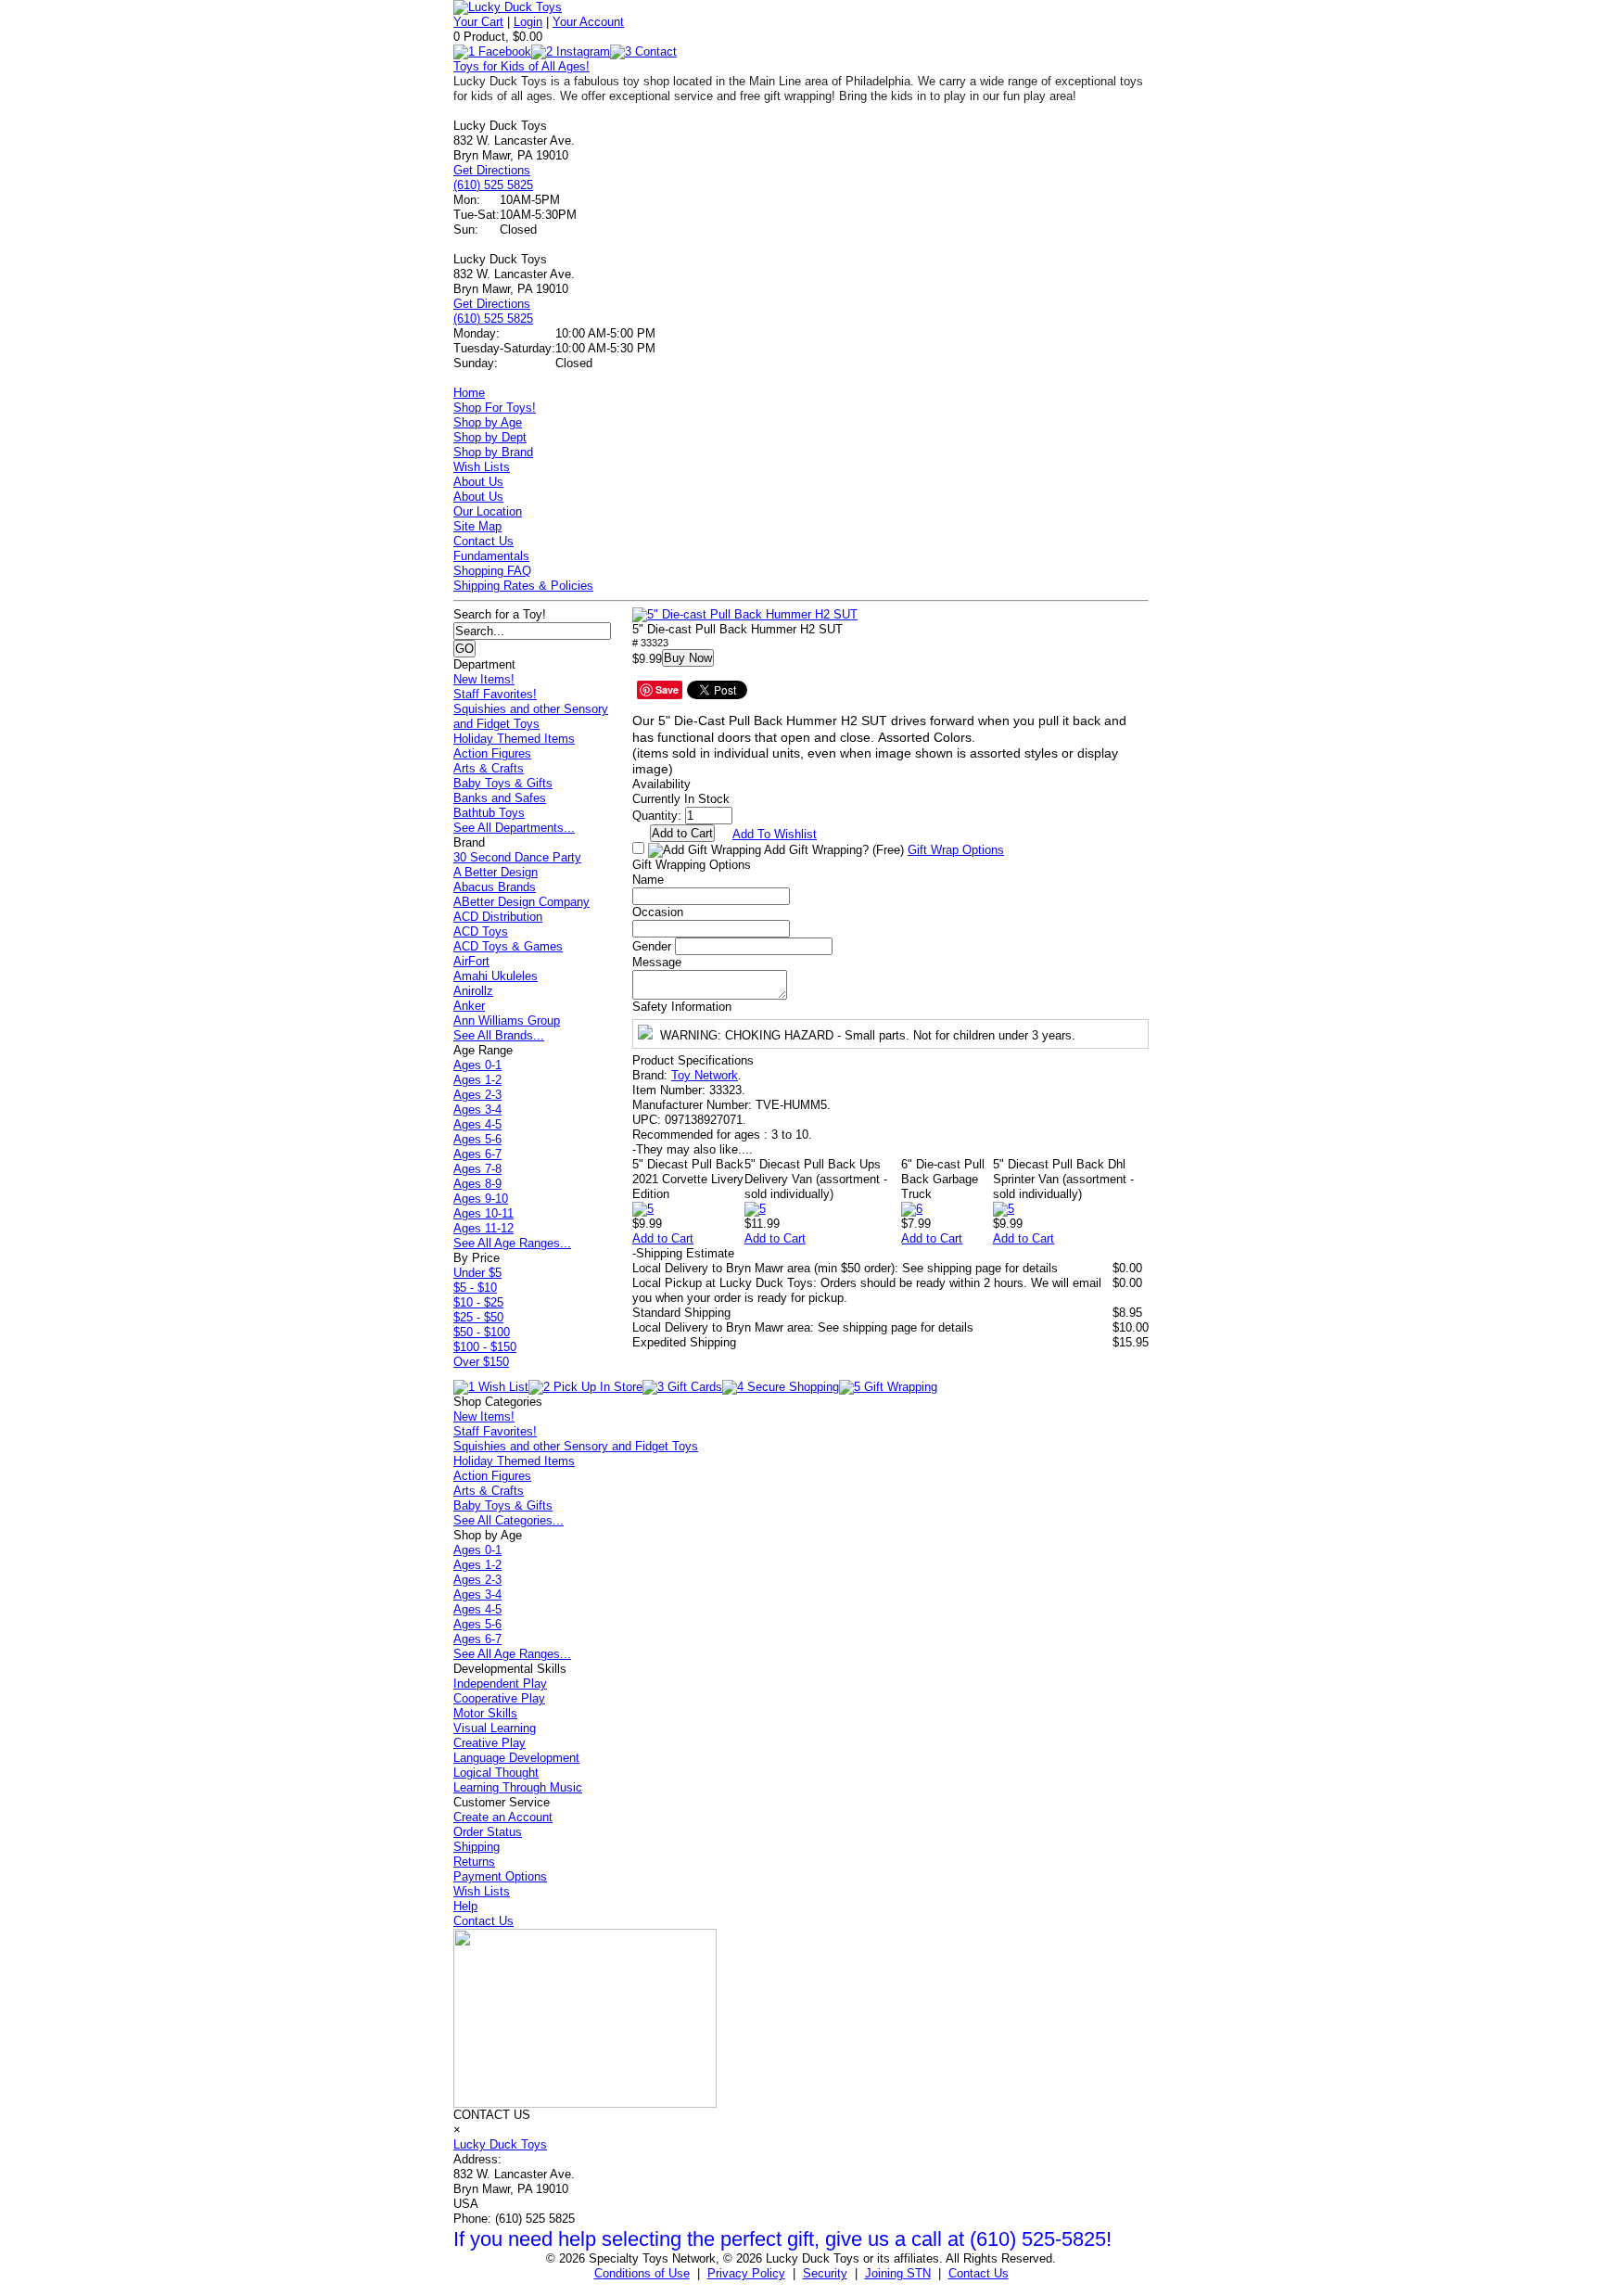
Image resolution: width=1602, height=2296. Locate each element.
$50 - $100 (482, 1332)
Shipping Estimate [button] (683, 1253)
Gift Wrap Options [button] (956, 850)
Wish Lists (482, 467)
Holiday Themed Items (514, 739)
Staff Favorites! (495, 694)
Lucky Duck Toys (500, 2144)
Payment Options (500, 1876)
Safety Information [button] (682, 1007)
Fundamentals (491, 556)
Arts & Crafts (489, 768)
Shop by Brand (493, 452)
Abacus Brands (495, 887)
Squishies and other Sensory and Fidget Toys (531, 716)
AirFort (471, 961)
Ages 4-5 (477, 1124)
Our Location (488, 511)
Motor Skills (485, 1713)
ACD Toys (481, 931)
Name (648, 880)
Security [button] (825, 2273)
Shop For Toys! (495, 408)
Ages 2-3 (477, 1095)
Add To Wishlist (775, 834)
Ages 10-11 (483, 1213)
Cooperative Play (499, 1698)
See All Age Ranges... (512, 1243)
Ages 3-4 (477, 1110)
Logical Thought (496, 1773)
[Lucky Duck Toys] (508, 7)
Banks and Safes (500, 798)
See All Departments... (514, 828)
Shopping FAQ (492, 571)
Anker (469, 1006)
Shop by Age (488, 422)
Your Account (588, 22)
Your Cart (478, 22)
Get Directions (492, 170)
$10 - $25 (478, 1302)
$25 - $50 (478, 1317)
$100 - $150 (485, 1347)
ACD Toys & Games (508, 946)
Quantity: (657, 816)
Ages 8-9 (477, 1184)
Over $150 (481, 1362)
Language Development (516, 1758)
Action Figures (492, 753)
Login (528, 22)
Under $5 (477, 1273)
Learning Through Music (518, 1787)
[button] (745, 615)
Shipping (477, 1847)
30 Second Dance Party (517, 857)
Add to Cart (663, 1238)
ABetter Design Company (521, 902)
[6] (912, 1209)
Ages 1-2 (477, 1080)
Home (469, 393)
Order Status (488, 1832)
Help (465, 1906)
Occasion (658, 912)
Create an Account (503, 1817)
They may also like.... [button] (693, 1149)
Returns (474, 1862)
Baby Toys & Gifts (503, 783)
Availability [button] (661, 784)
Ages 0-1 (477, 1065)
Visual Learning (495, 1728)
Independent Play (500, 1684)
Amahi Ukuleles (496, 976)
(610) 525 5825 (493, 185)
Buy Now (688, 658)
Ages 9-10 (481, 1199)
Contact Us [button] (979, 2273)
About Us (478, 482)
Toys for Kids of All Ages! (521, 66)
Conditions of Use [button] (642, 2273)
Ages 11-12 (483, 1228)
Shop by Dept (490, 437)
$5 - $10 (475, 1288)
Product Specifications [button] (693, 1060)
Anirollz (473, 991)
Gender (652, 946)
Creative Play (489, 1743)
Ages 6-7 (477, 1154)
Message (657, 962)
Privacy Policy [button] (746, 2273)
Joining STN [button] (898, 2273)
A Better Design (496, 872)
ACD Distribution (498, 917)
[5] (643, 1209)
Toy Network (705, 1075)
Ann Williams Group (507, 1020)
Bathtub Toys (489, 813)
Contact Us (483, 541)
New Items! (484, 679)
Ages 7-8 (477, 1169)
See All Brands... (499, 1035)
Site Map (477, 526)
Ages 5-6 (477, 1139)
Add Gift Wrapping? (833, 850)
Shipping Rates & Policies (523, 586)
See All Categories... (509, 1520)
